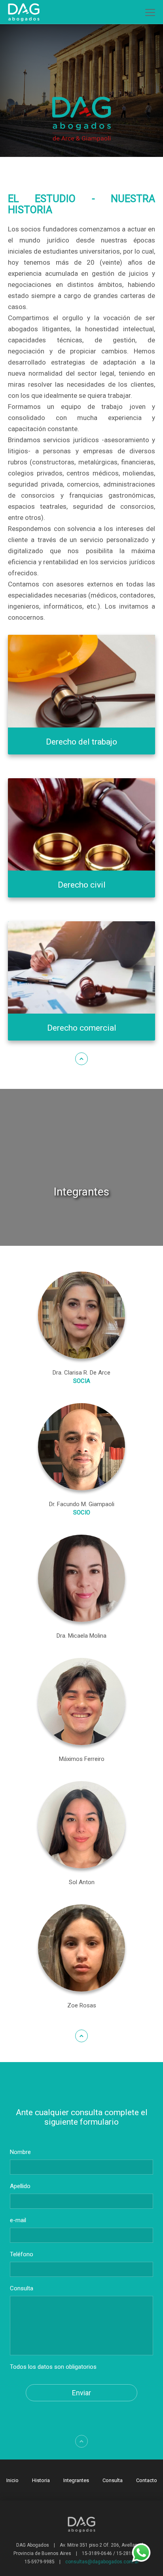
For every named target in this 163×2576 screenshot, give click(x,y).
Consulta (113, 2480)
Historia (41, 2480)
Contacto (147, 2480)
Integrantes (76, 2480)
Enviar (81, 2393)
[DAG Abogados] (23, 11)
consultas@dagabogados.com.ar (102, 2562)
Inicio (12, 2480)
